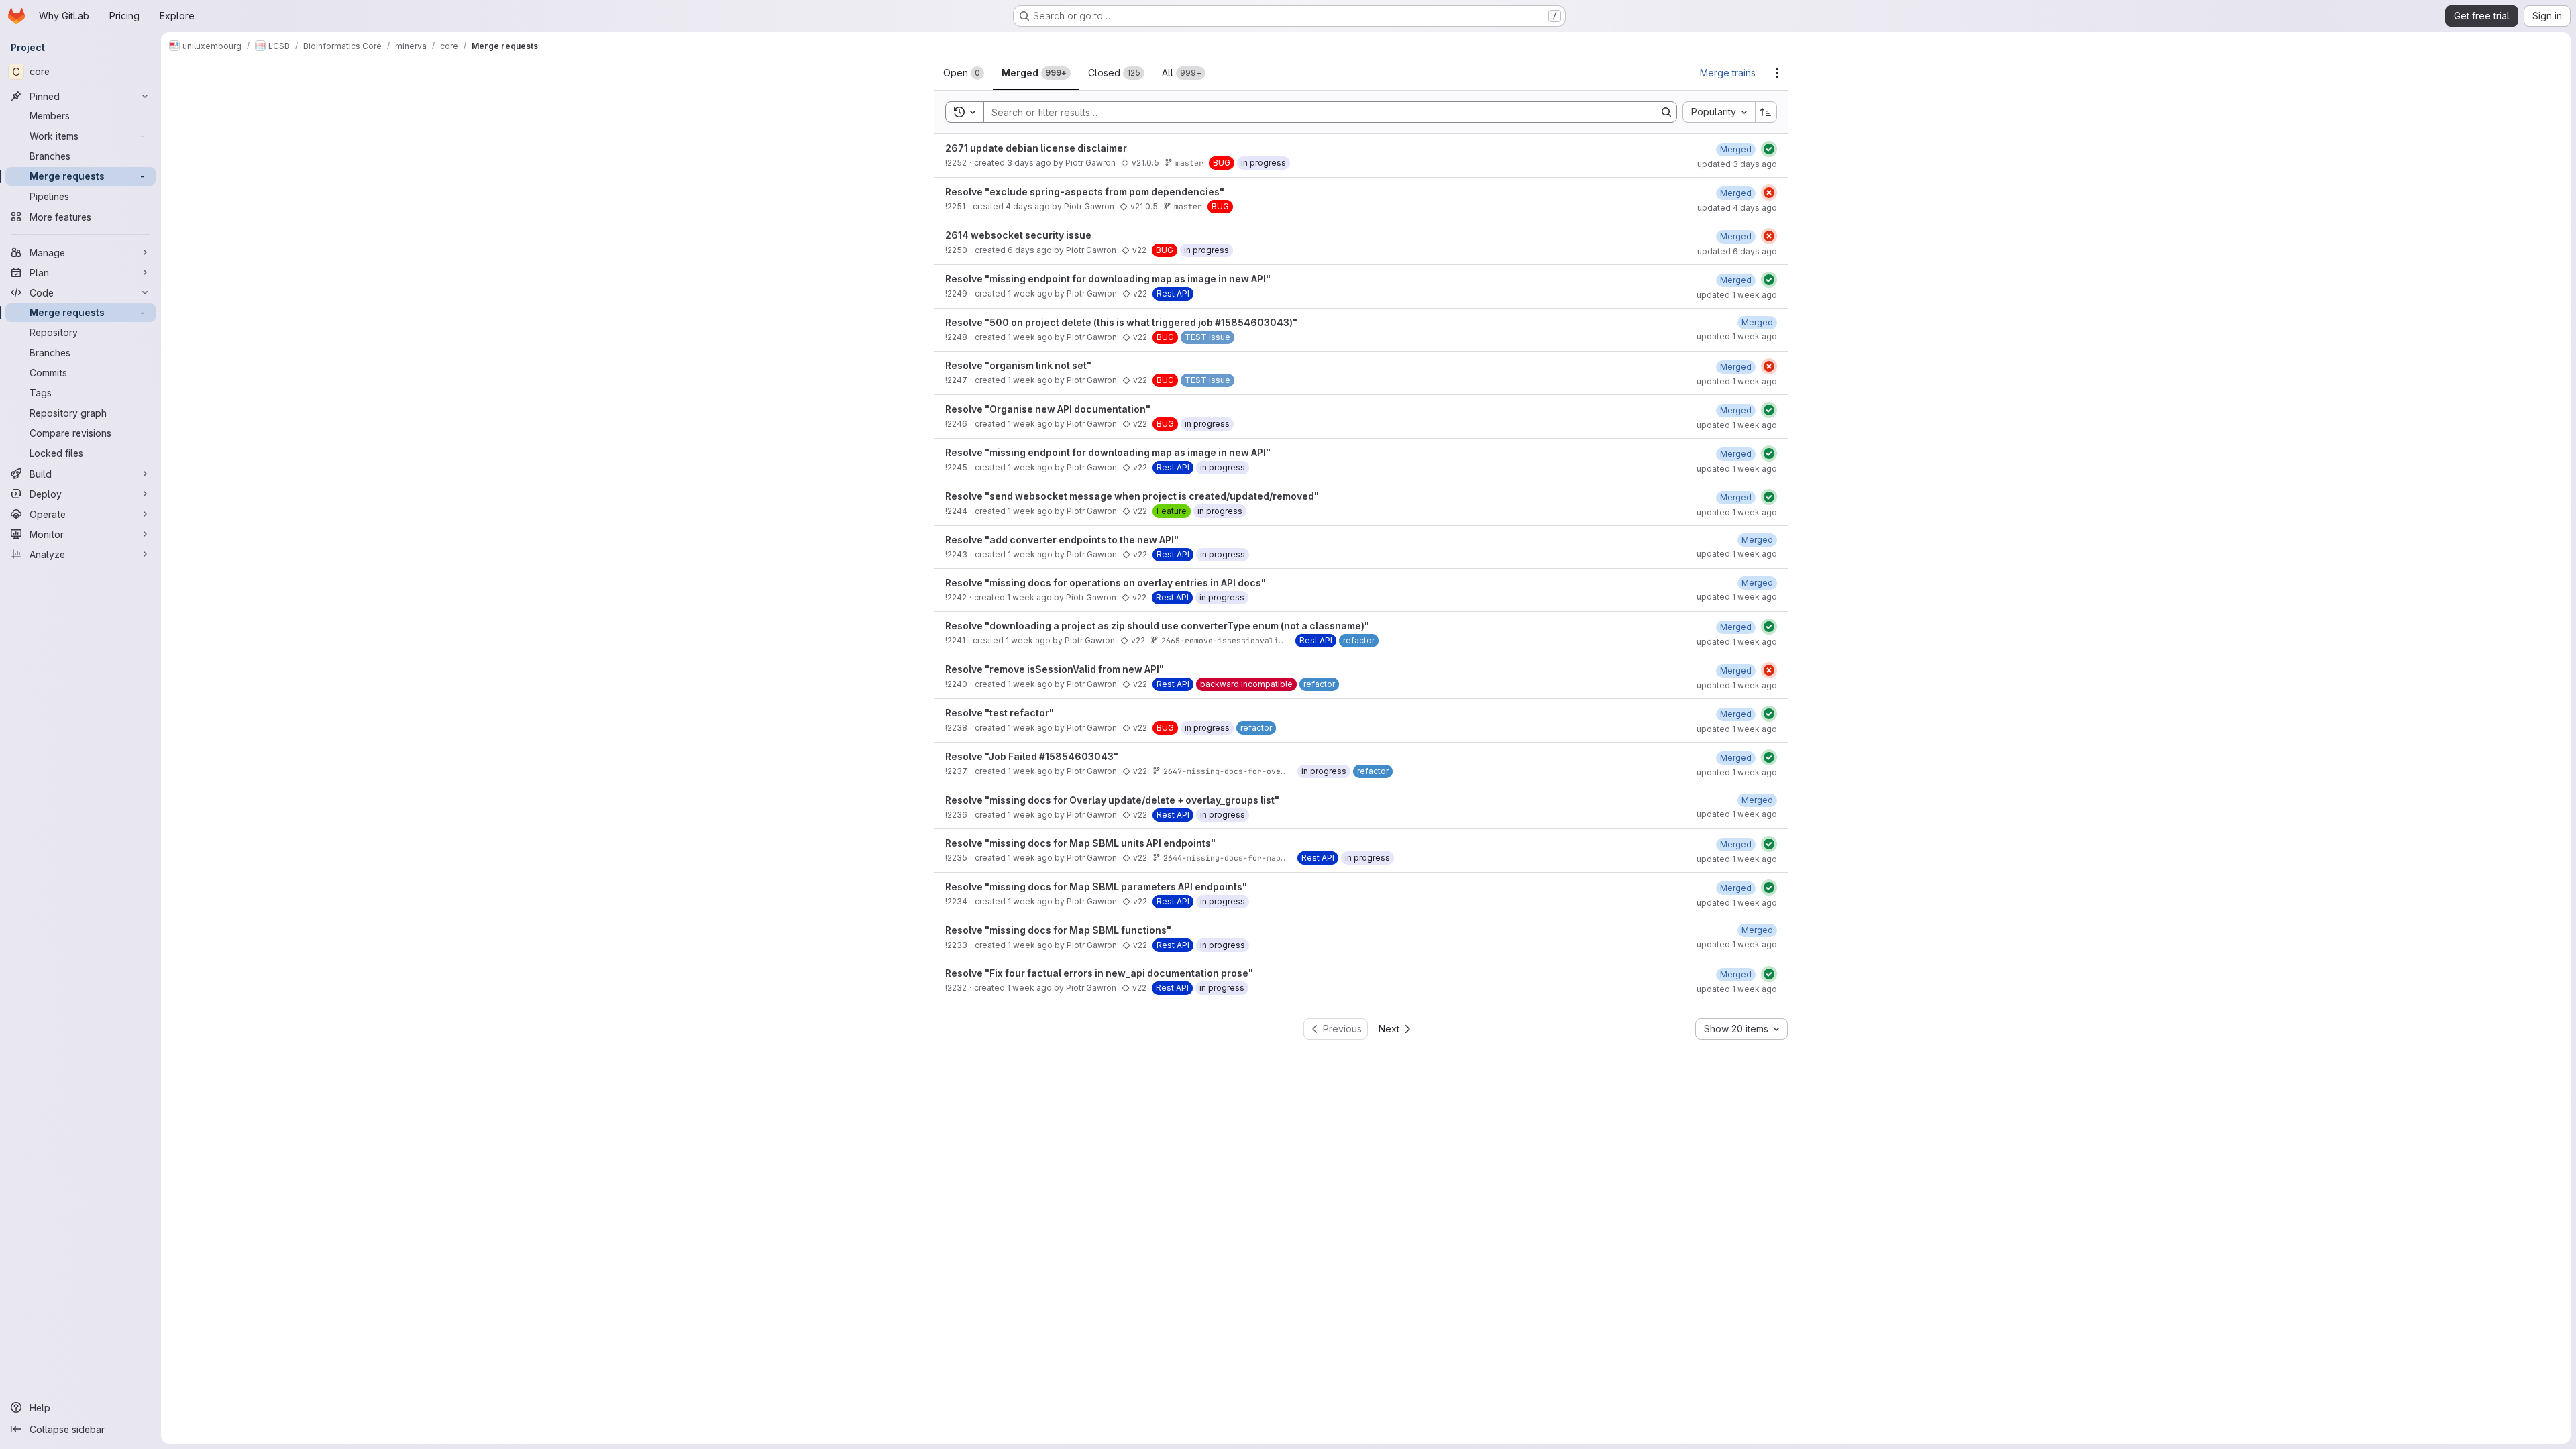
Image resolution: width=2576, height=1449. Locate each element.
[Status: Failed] (1769, 193)
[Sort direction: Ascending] (1766, 112)
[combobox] (1719, 112)
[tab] (964, 73)
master (1189, 163)
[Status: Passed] (1769, 149)
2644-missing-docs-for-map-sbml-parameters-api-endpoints (1292, 858)
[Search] (1666, 112)
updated (1737, 164)
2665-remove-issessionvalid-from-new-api (1253, 640)
